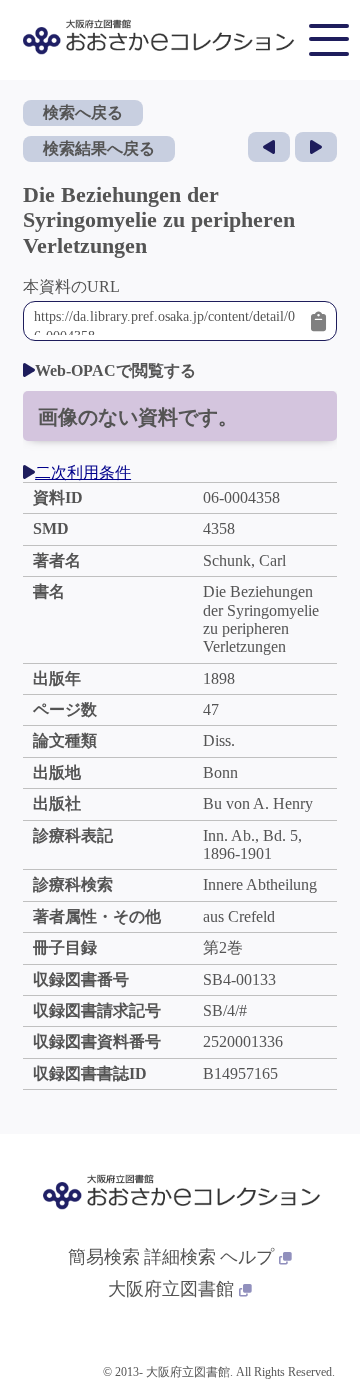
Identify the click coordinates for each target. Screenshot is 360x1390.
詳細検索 (180, 1257)
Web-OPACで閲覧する (115, 370)
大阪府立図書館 (171, 1289)
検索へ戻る (83, 112)
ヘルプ (247, 1257)
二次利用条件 (83, 472)
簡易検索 (104, 1257)
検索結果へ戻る (99, 148)
